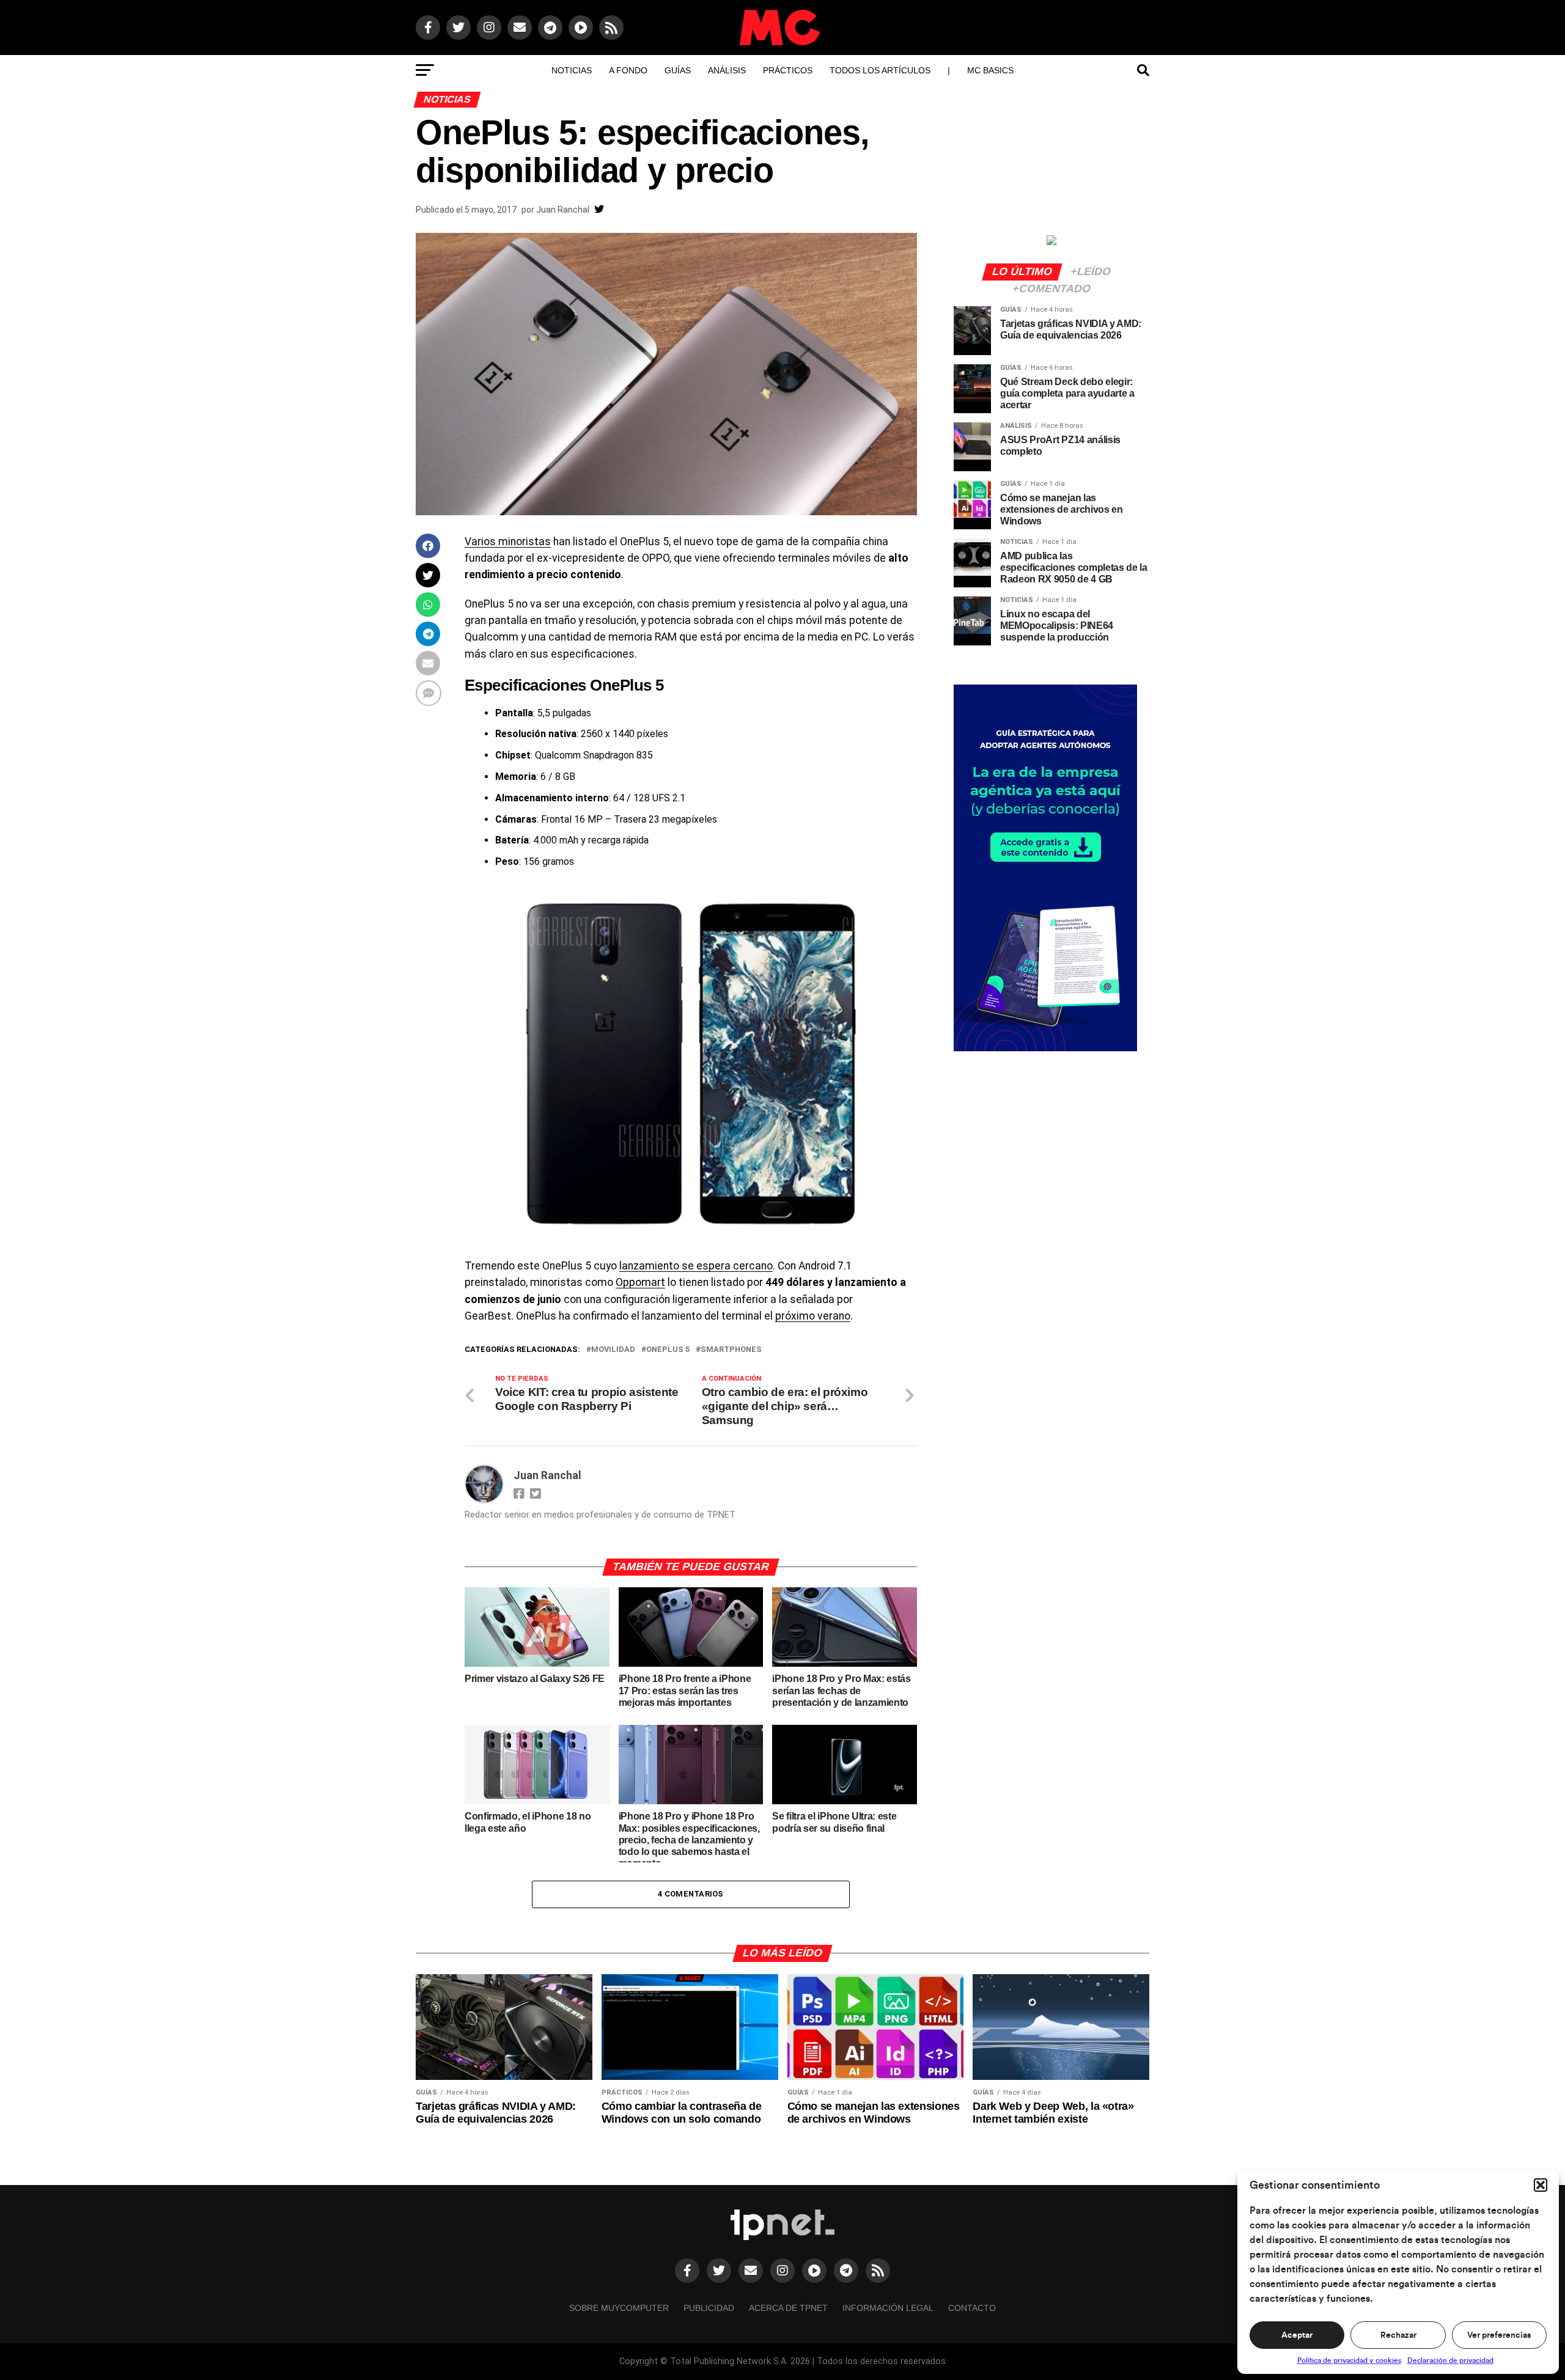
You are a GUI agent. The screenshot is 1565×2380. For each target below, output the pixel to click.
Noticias (572, 70)
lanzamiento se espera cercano (696, 1266)
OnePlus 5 (668, 1350)
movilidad (613, 1350)
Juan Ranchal (563, 210)
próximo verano (813, 1316)
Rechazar (1398, 2335)
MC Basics (990, 70)
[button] (1541, 2185)
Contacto (972, 2308)
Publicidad (709, 2308)
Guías (678, 70)
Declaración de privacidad (1450, 2360)
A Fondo (628, 70)
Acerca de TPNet (788, 2308)
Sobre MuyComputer (619, 2308)
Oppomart (640, 1282)
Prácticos (788, 70)
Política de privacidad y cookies (1349, 2360)
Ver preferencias (1499, 2335)
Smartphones (731, 1350)
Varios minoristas (508, 542)
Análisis (727, 70)
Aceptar (1297, 2335)
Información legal (888, 2308)
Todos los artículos (880, 70)
